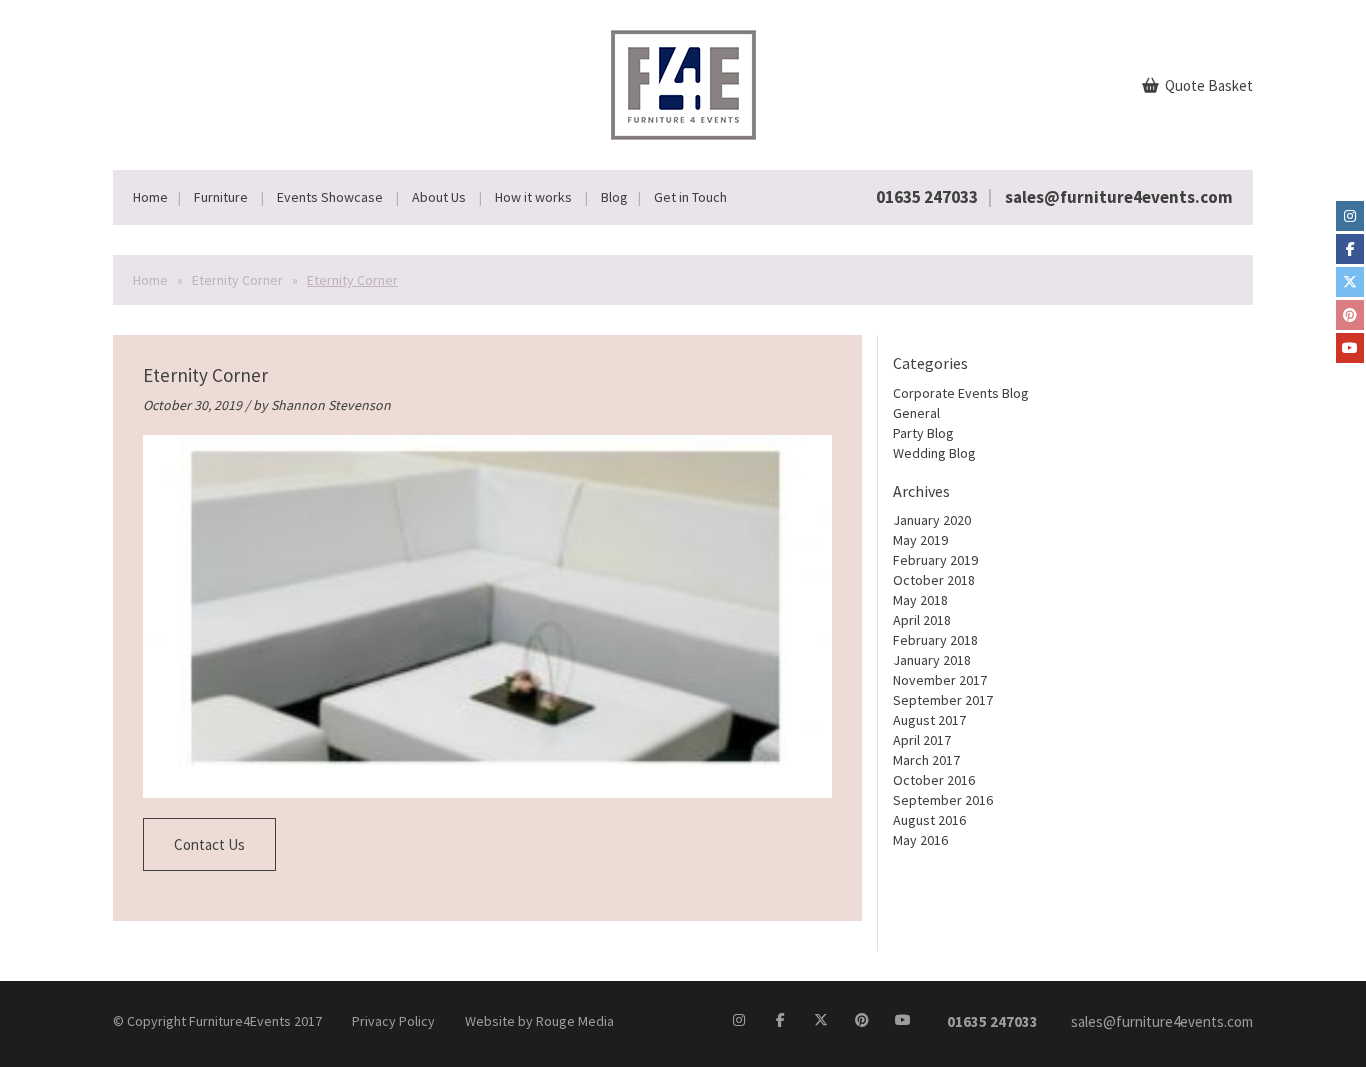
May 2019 (920, 540)
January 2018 (932, 660)
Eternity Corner (237, 280)
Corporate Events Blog (961, 393)
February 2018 (935, 640)
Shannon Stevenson (331, 405)
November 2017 (940, 680)
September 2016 (943, 800)
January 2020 (932, 520)
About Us (439, 197)
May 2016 (920, 840)
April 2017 (922, 740)
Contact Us (209, 844)
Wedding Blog (934, 453)
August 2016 (929, 820)
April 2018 (922, 620)
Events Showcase (330, 197)
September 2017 (943, 700)
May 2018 (920, 600)
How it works (533, 197)
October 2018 (934, 580)
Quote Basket (1207, 85)
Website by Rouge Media (539, 1021)
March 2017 (926, 760)
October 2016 (934, 780)
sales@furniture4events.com (1119, 197)
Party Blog (923, 433)
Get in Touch (690, 197)
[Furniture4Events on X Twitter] (1350, 282)
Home (150, 197)
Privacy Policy (393, 1021)
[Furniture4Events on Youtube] (1350, 348)
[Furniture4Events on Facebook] (1350, 249)
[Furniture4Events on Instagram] (1350, 216)
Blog (614, 197)
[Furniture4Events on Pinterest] (1350, 315)
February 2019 (935, 560)
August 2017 (929, 720)
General (916, 413)
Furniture (221, 197)
